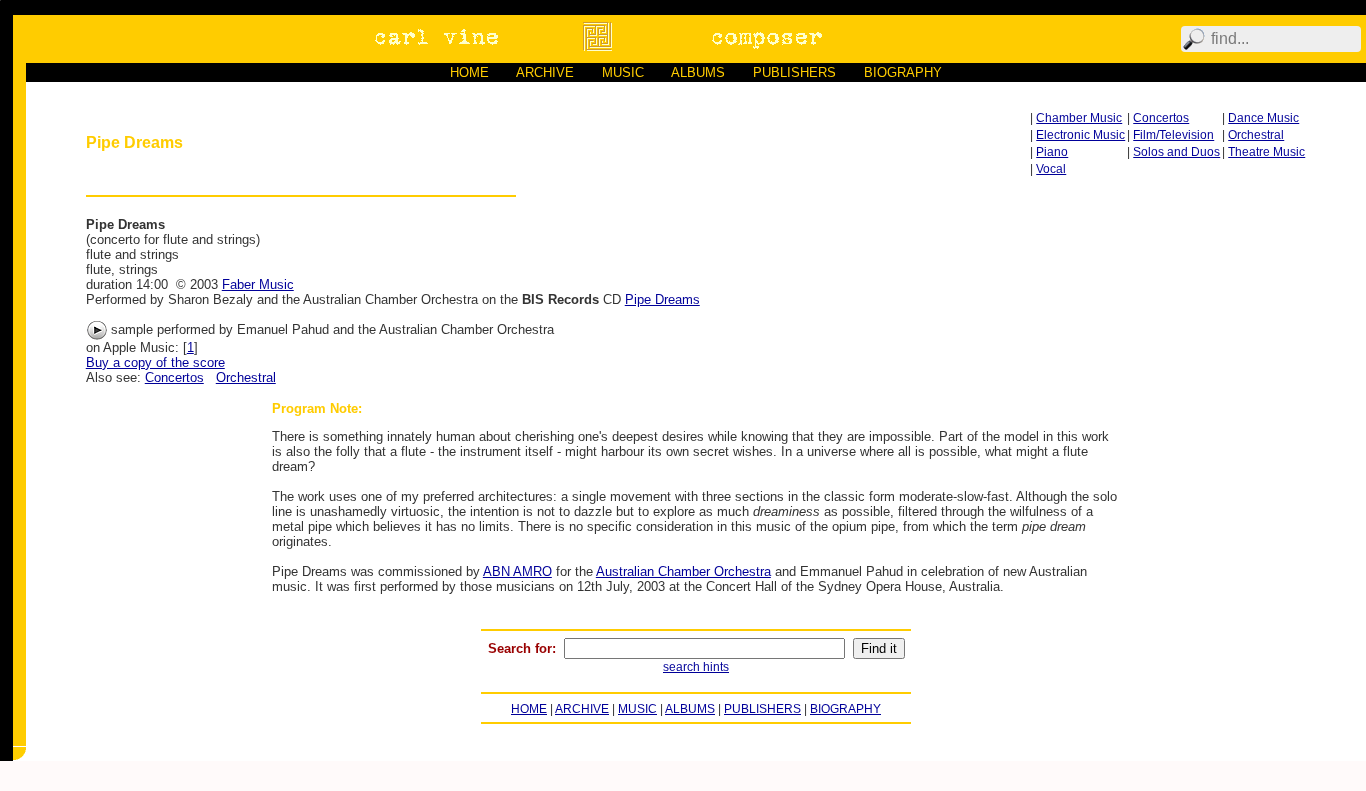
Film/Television (1173, 135)
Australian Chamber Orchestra (683, 571)
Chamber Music (1079, 118)
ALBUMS (698, 72)
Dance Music (1263, 118)
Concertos (1161, 118)
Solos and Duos (1176, 152)
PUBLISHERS (794, 72)
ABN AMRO (517, 571)
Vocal (1051, 169)
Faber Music (258, 284)
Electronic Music (1080, 135)
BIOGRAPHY (903, 72)
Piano (1052, 152)
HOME (469, 72)
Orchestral (1256, 135)
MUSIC (623, 72)
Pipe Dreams (662, 299)
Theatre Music (1266, 152)
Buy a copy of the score (155, 362)
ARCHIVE (545, 72)
